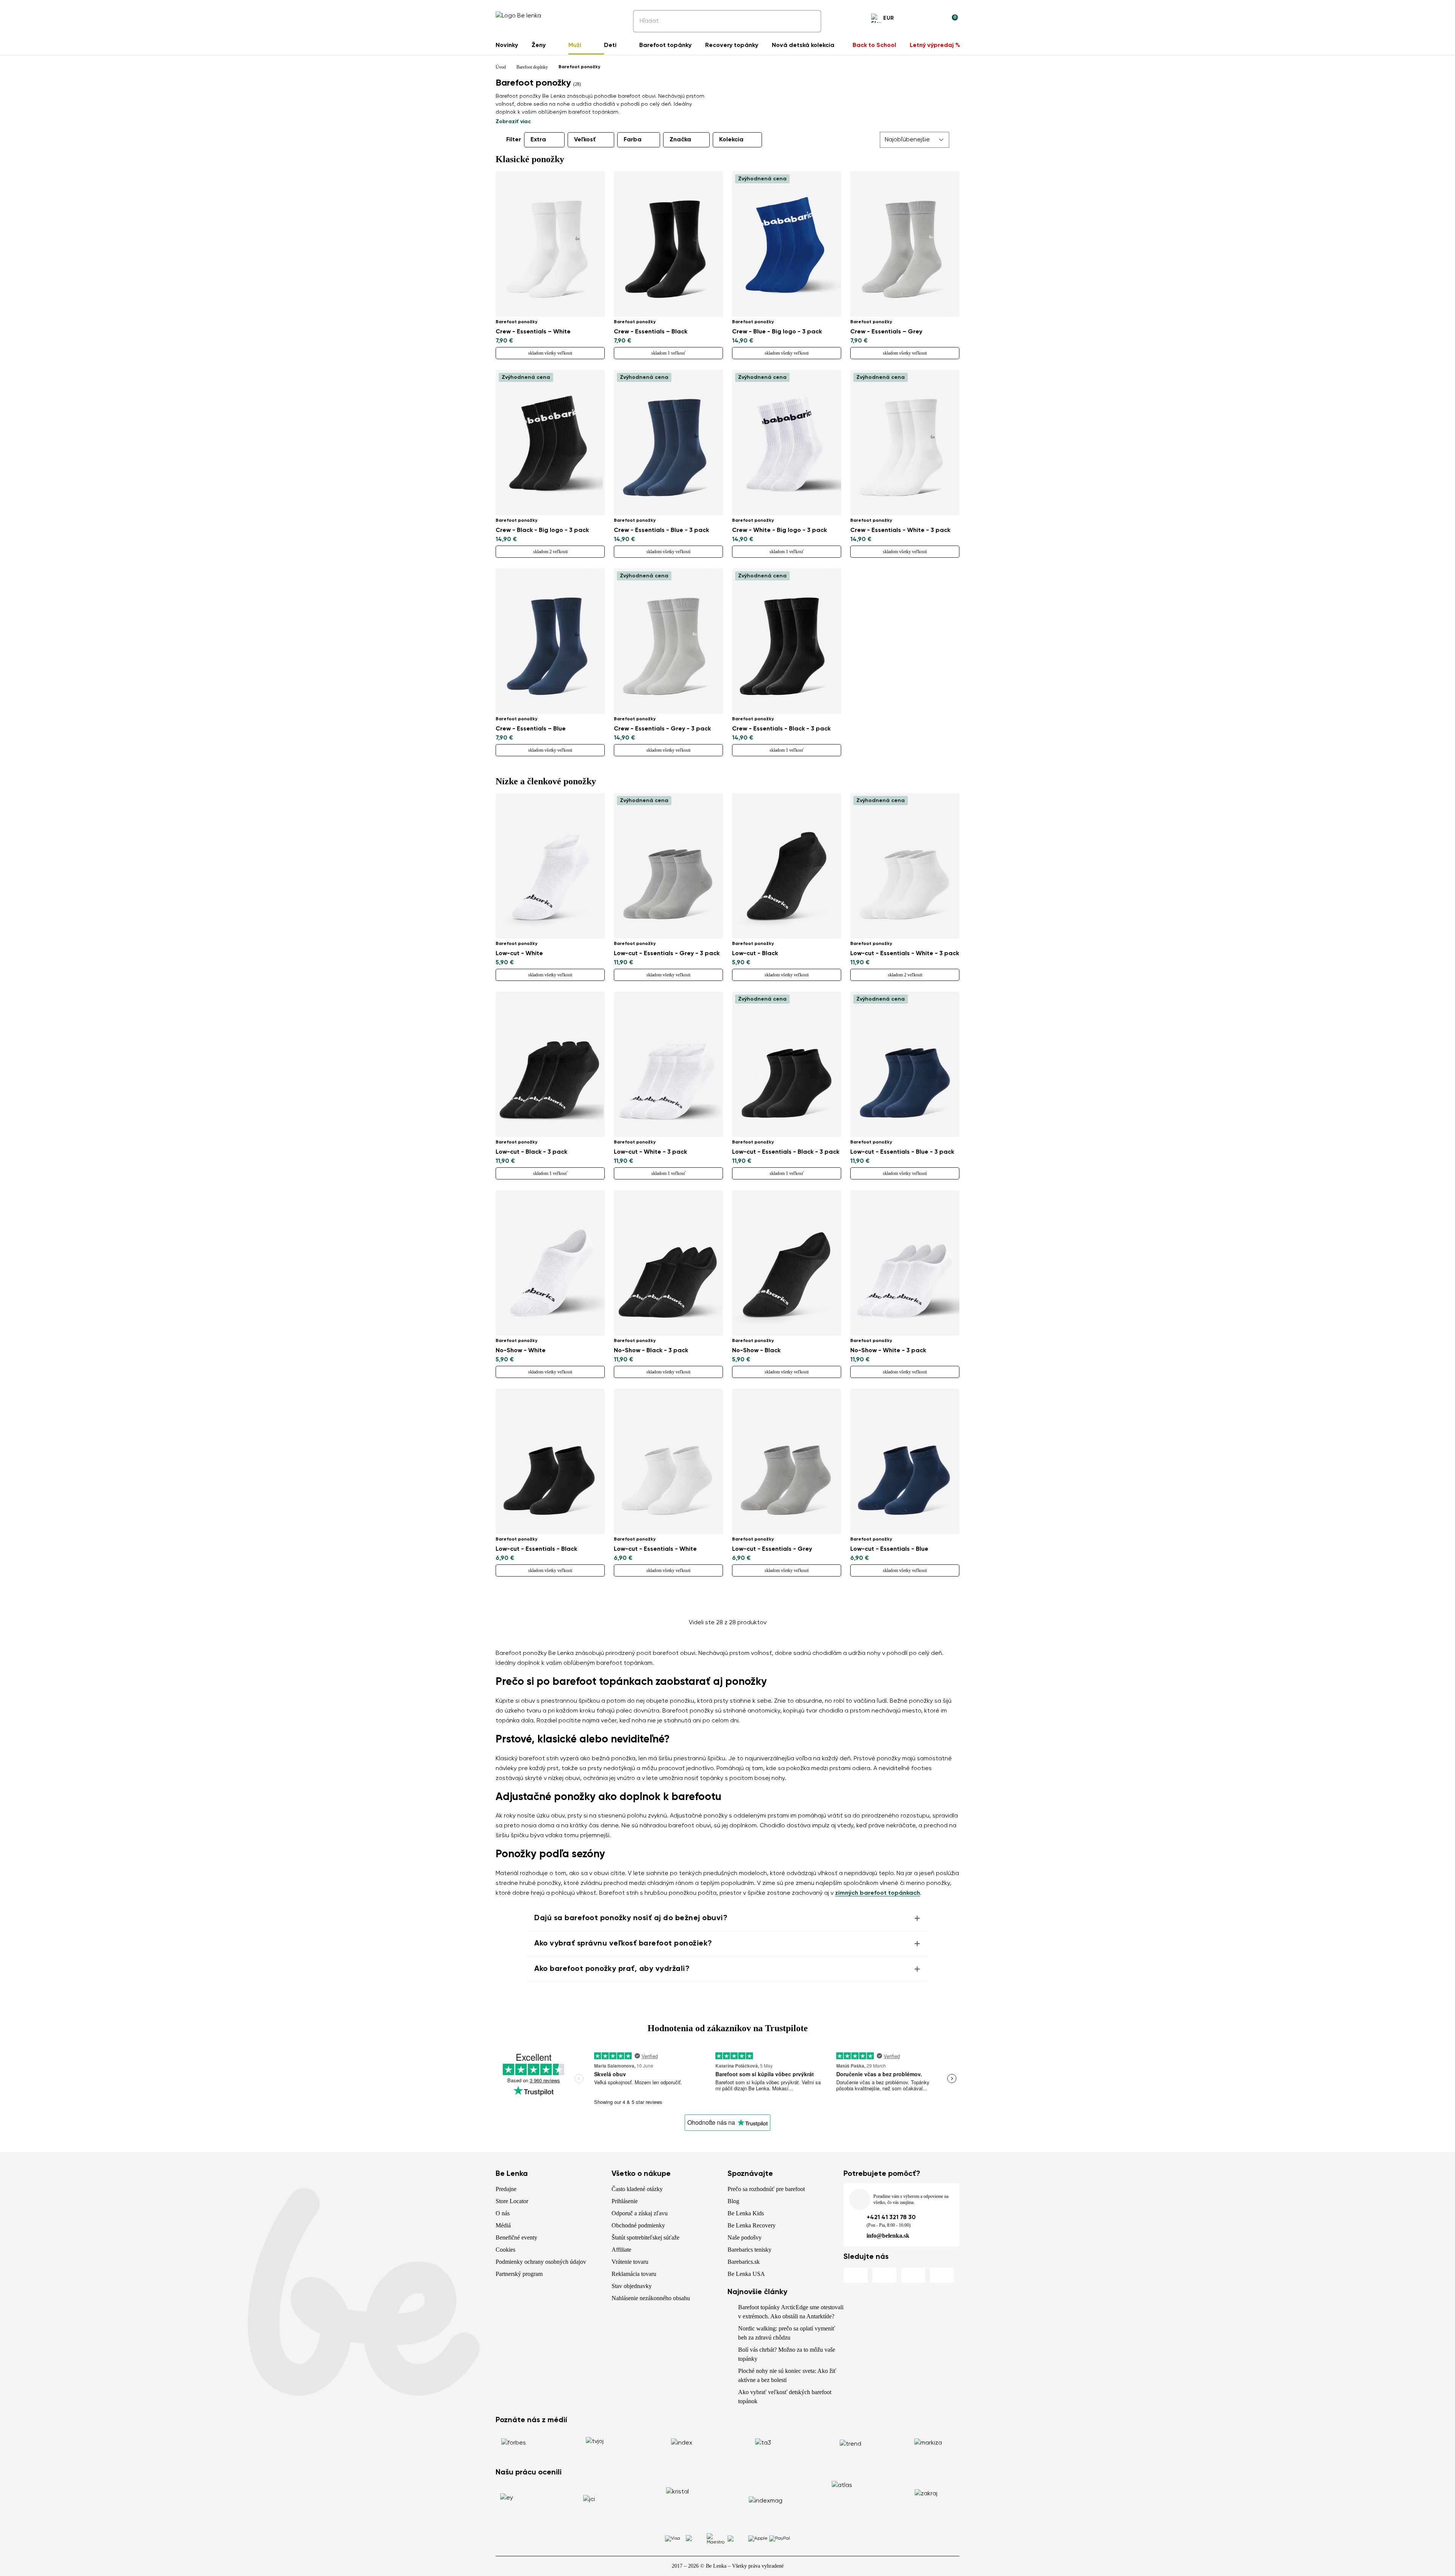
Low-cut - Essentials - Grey (772, 1549)
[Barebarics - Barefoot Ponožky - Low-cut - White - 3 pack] (668, 1064)
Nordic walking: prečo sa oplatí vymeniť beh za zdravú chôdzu (787, 2333)
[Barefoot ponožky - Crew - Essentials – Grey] (905, 244)
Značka (680, 140)
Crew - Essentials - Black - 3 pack (781, 729)
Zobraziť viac (513, 122)
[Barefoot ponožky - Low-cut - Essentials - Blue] (905, 1461)
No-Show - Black (756, 1351)
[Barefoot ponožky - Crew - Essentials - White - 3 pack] (905, 443)
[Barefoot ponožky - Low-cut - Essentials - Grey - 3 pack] (668, 866)
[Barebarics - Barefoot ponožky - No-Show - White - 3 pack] (905, 1263)
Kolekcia (731, 140)
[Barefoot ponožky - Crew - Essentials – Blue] (550, 641)
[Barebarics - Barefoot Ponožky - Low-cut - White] (550, 866)
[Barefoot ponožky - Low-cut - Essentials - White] (668, 1461)
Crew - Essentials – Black (651, 332)
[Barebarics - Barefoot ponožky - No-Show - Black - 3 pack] (668, 1263)
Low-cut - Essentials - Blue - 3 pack (902, 1152)
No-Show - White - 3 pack (888, 1351)
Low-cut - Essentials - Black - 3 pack (786, 1152)
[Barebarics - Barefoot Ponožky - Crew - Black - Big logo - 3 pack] (550, 443)
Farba (633, 140)
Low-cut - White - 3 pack (650, 1152)
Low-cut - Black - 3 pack (531, 1152)
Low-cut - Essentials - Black (536, 1549)
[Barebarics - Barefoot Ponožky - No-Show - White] (550, 1263)
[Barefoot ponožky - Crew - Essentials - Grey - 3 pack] (668, 641)
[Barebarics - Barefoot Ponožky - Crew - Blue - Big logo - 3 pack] (787, 244)
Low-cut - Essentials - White (655, 1549)
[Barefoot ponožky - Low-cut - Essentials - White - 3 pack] (905, 866)
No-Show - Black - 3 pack (651, 1351)
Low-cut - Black (755, 954)
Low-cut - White (519, 954)
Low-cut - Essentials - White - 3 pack (905, 954)
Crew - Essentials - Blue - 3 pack (661, 530)
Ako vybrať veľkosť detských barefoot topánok (785, 2397)
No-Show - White (521, 1351)
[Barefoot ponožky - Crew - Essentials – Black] (668, 244)
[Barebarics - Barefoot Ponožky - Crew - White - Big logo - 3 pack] (787, 443)
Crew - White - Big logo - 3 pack (779, 530)
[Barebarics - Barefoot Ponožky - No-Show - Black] (787, 1263)
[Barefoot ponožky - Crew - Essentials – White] (550, 244)
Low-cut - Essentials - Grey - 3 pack (667, 954)
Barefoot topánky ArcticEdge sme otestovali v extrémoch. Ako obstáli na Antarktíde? (791, 2312)
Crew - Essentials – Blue (531, 729)
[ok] (810, 21)
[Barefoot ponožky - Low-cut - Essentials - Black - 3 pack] (787, 1064)
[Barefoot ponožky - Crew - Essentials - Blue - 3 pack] (668, 443)
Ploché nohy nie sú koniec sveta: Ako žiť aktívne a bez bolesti (787, 2375)
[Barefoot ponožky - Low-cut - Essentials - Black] (550, 1461)
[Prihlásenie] (934, 19)
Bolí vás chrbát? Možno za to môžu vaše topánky (787, 2354)
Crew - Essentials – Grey (886, 332)
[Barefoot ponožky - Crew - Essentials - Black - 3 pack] (787, 641)
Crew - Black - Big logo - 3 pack (542, 530)
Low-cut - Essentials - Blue (889, 1549)
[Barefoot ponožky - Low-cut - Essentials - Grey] (787, 1461)
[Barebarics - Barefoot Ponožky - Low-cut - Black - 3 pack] (550, 1064)
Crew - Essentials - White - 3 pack (900, 530)
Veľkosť (585, 140)
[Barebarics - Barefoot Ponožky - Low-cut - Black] (787, 866)
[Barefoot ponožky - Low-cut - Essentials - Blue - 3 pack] (905, 1064)
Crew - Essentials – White (533, 332)
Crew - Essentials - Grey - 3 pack (662, 729)
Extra (538, 140)
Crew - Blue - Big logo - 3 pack (777, 332)
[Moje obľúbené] (915, 19)
